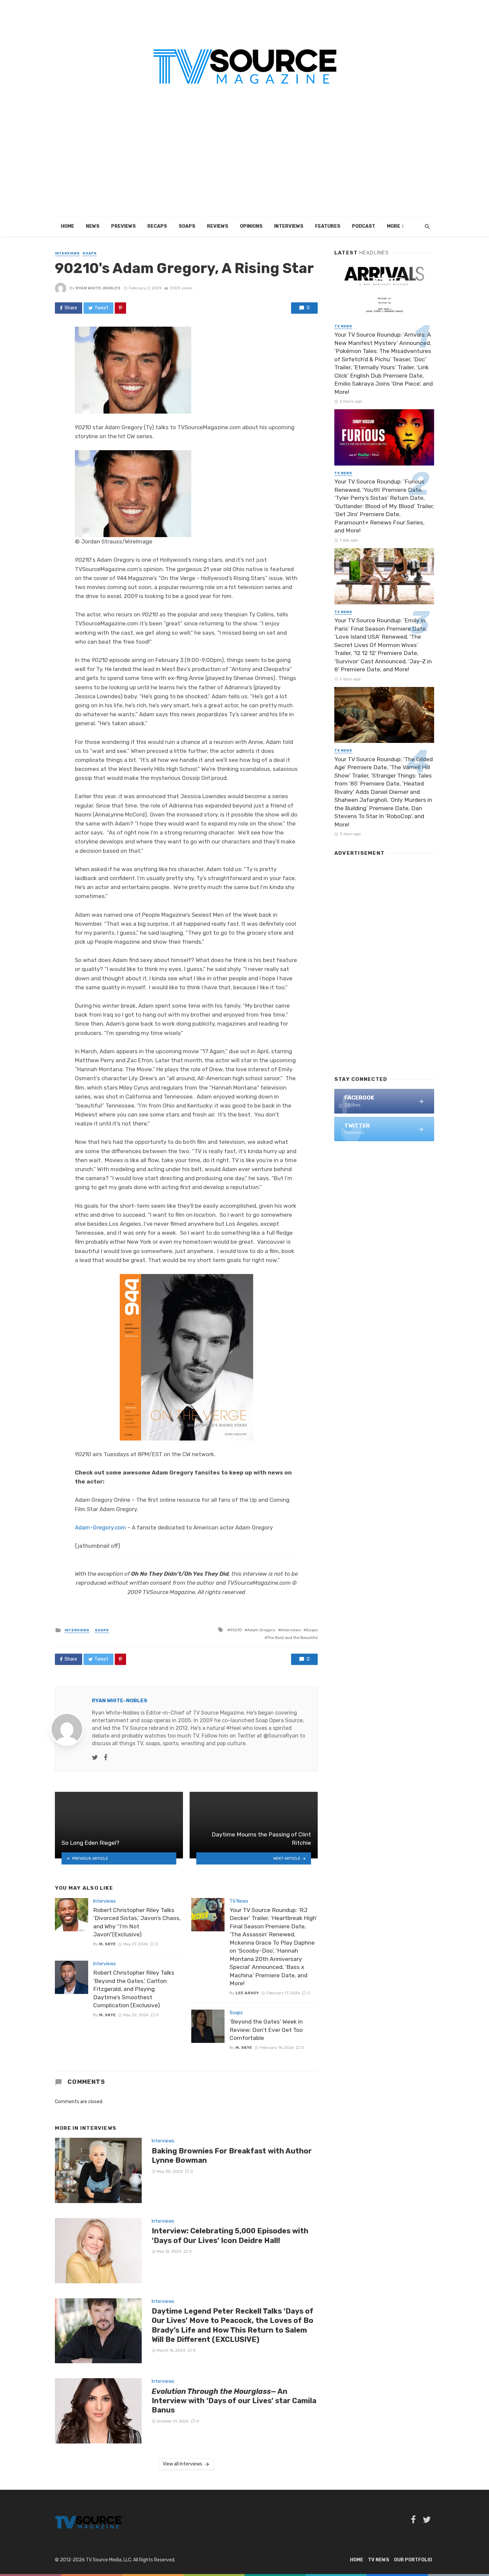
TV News (239, 1901)
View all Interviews (182, 2464)
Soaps (187, 226)
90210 (236, 1630)
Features (328, 226)
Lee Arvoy (247, 1993)
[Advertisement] (244, 166)
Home (68, 226)
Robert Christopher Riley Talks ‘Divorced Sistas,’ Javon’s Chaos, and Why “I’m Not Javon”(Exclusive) (137, 1922)
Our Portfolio (413, 2560)
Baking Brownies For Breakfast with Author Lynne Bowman (232, 2156)
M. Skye (107, 1944)
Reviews (218, 226)
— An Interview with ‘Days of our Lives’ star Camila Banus (234, 2401)
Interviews (289, 226)
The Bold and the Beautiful (292, 1638)
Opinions (251, 226)
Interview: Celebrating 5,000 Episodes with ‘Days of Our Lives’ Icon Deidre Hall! (230, 2236)
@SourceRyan (281, 1736)
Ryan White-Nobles (98, 288)
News (93, 226)
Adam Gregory (261, 1630)
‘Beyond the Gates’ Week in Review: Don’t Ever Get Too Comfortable (266, 2030)
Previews (123, 226)
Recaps (157, 226)
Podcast (364, 226)
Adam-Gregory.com (100, 1527)
